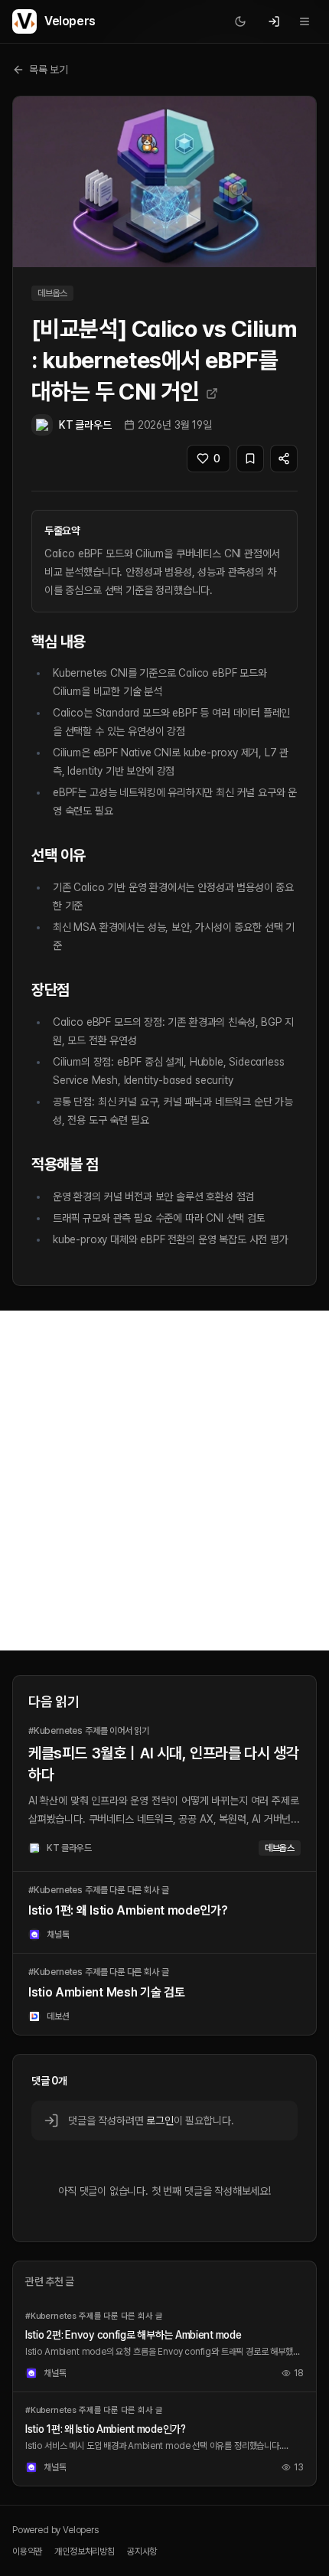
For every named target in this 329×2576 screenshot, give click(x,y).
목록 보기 (49, 70)
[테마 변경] (240, 21)
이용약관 (27, 2552)
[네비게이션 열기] (305, 21)
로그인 (160, 2121)
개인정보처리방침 (85, 2552)
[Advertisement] (164, 1481)
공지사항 (142, 2552)
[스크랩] (250, 459)
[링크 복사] (284, 459)
